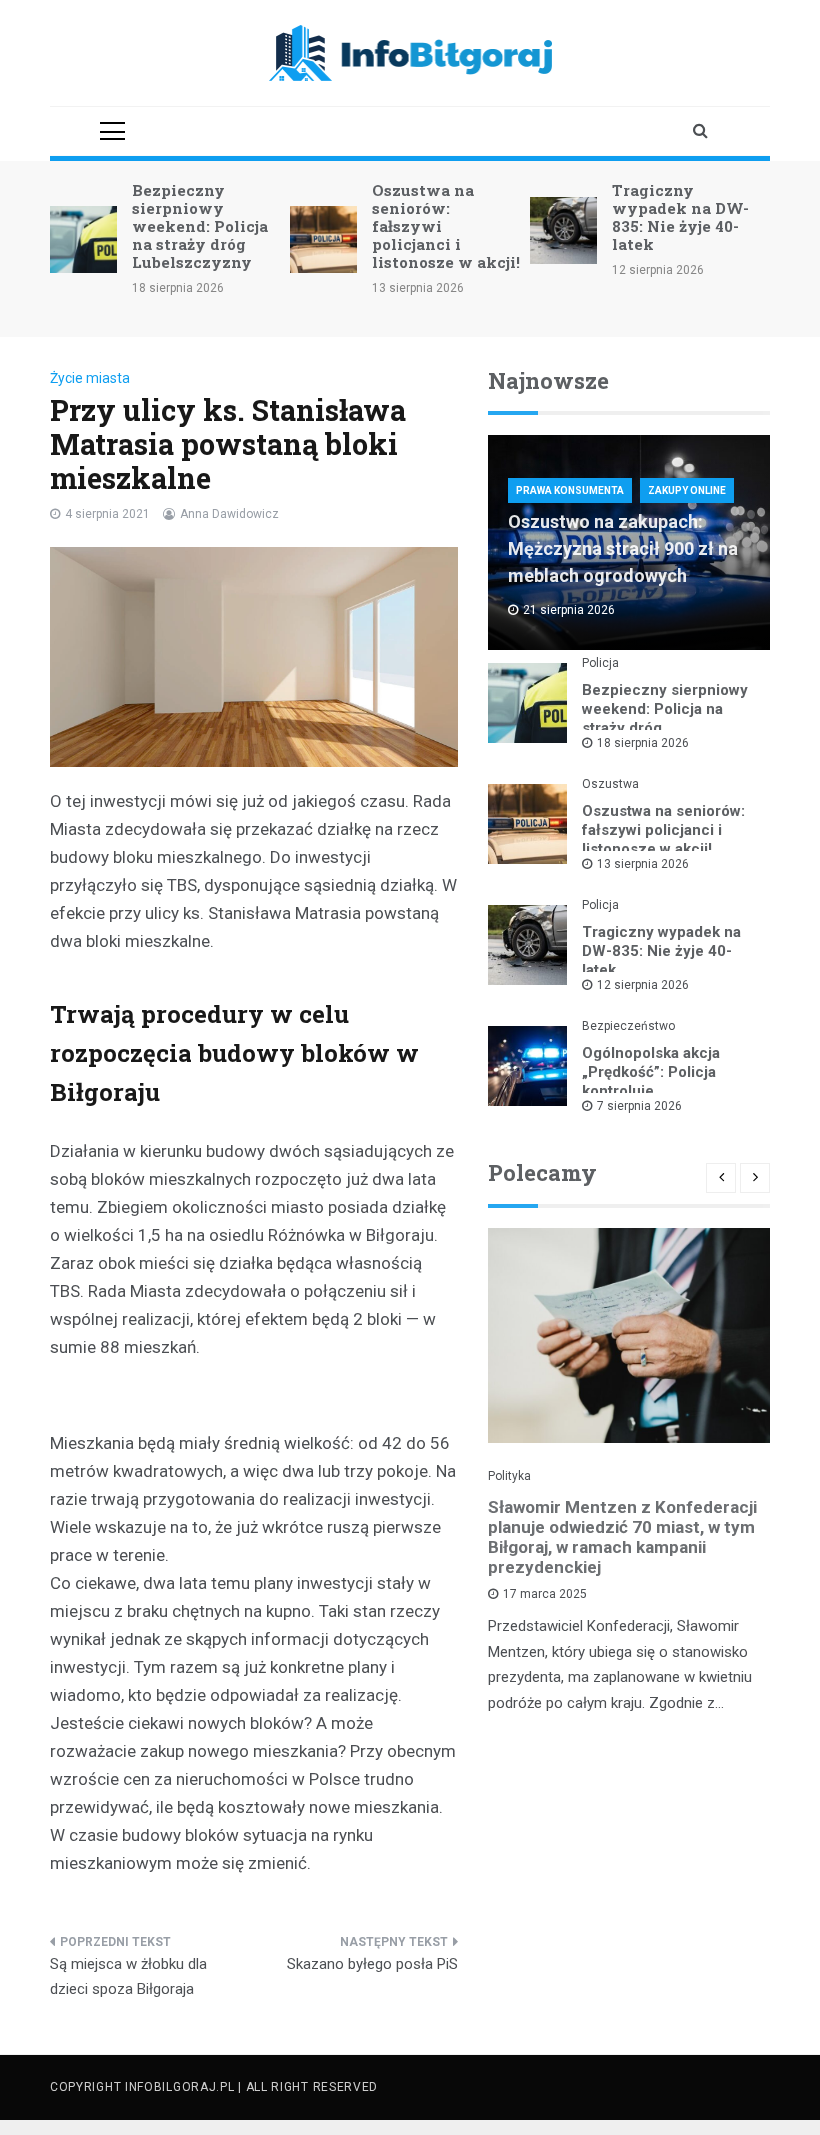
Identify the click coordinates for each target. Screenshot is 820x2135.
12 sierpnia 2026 (643, 985)
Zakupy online (687, 490)
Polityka (509, 1476)
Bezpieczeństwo (628, 1026)
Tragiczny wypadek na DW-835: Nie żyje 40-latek (680, 217)
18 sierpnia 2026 (643, 743)
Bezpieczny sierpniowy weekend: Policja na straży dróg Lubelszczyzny (200, 226)
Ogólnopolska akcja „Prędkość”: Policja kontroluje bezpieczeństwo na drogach (651, 1091)
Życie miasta (90, 378)
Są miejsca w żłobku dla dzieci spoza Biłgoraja (128, 1977)
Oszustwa (610, 784)
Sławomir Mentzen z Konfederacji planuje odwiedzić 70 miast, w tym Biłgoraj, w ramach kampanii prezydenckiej (622, 1537)
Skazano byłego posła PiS (372, 1964)
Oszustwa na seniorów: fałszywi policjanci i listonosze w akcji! (663, 830)
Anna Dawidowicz (229, 514)
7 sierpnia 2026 (639, 1106)
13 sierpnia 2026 (643, 864)
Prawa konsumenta (570, 490)
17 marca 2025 (545, 1594)
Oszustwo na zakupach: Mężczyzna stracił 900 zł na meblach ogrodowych (623, 548)
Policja (600, 663)
